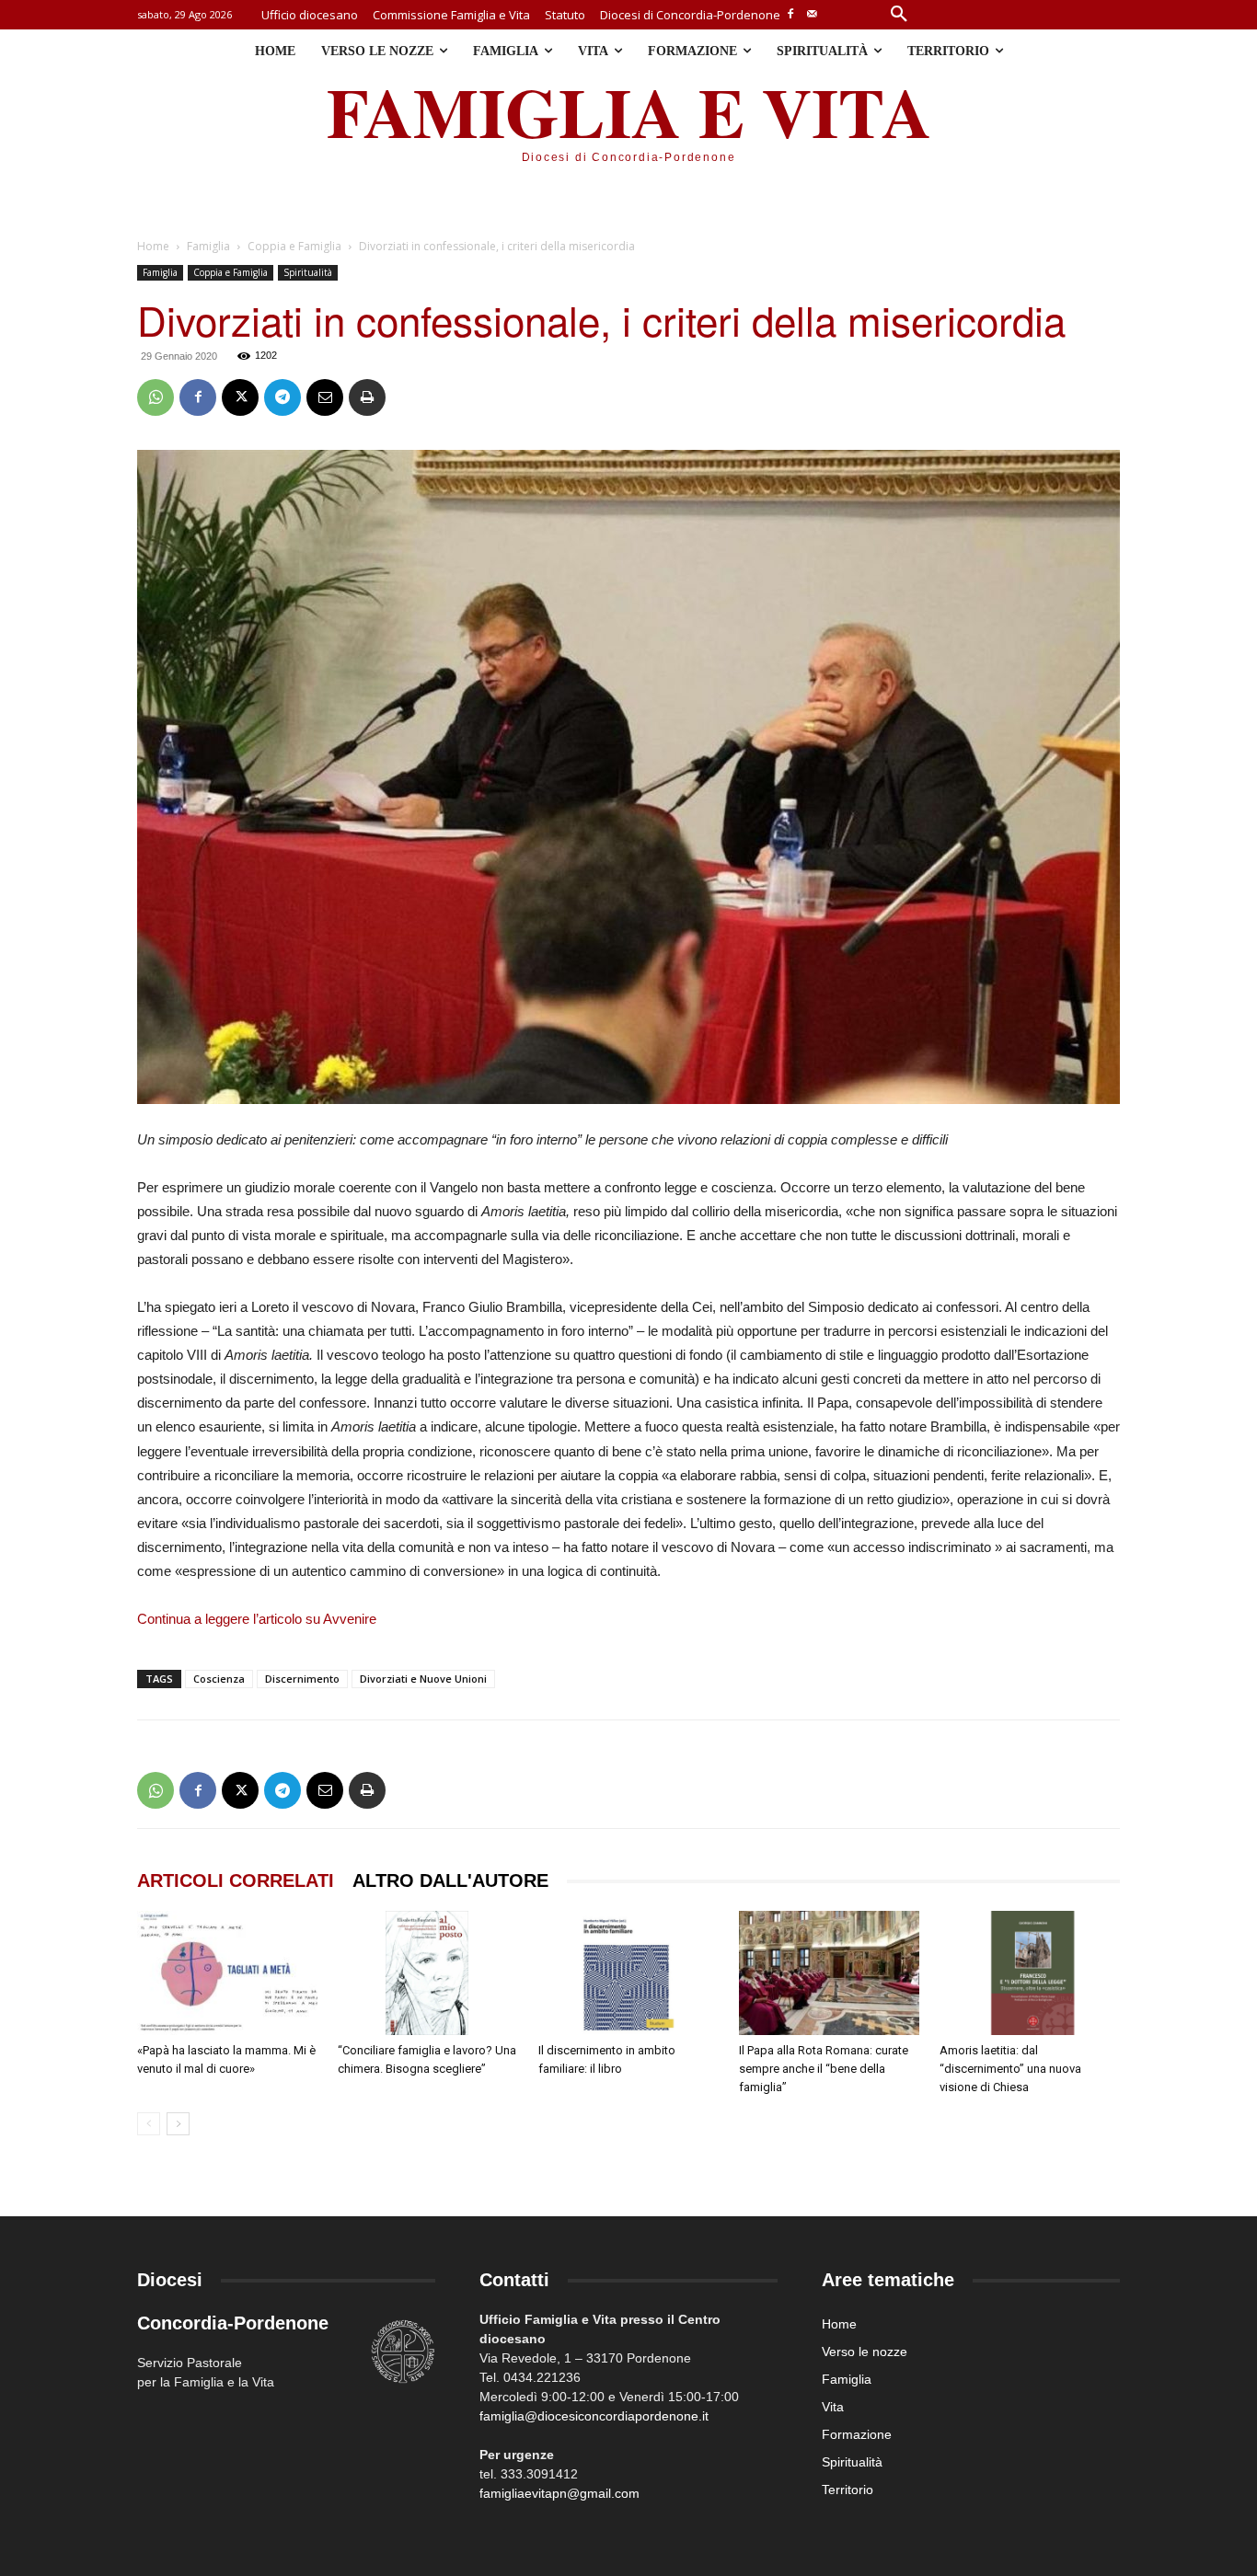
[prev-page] (149, 2124)
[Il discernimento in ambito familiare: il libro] (628, 1973)
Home (153, 246)
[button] (899, 15)
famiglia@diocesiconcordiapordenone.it (594, 2416)
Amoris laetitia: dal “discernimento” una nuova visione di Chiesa (1010, 2069)
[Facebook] (791, 15)
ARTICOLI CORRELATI (236, 1880)
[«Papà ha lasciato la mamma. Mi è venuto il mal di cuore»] (227, 1973)
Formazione (857, 2434)
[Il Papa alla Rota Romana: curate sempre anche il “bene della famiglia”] (829, 1973)
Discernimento (302, 1679)
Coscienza (219, 1679)
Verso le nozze (865, 2352)
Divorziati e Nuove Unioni (423, 1679)
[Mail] (812, 15)
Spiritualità (308, 272)
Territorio (848, 2490)
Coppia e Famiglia (294, 246)
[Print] (367, 397)
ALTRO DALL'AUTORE (450, 1880)
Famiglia (208, 246)
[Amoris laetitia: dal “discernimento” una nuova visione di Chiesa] (1030, 1973)
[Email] (325, 397)
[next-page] (178, 2124)
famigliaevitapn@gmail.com (559, 2493)
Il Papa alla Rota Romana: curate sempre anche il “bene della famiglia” (824, 2069)
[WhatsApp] (156, 397)
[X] (240, 397)
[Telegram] (283, 397)
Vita (833, 2407)
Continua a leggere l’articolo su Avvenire (257, 1619)
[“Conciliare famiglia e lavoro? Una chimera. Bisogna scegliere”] (428, 1973)
